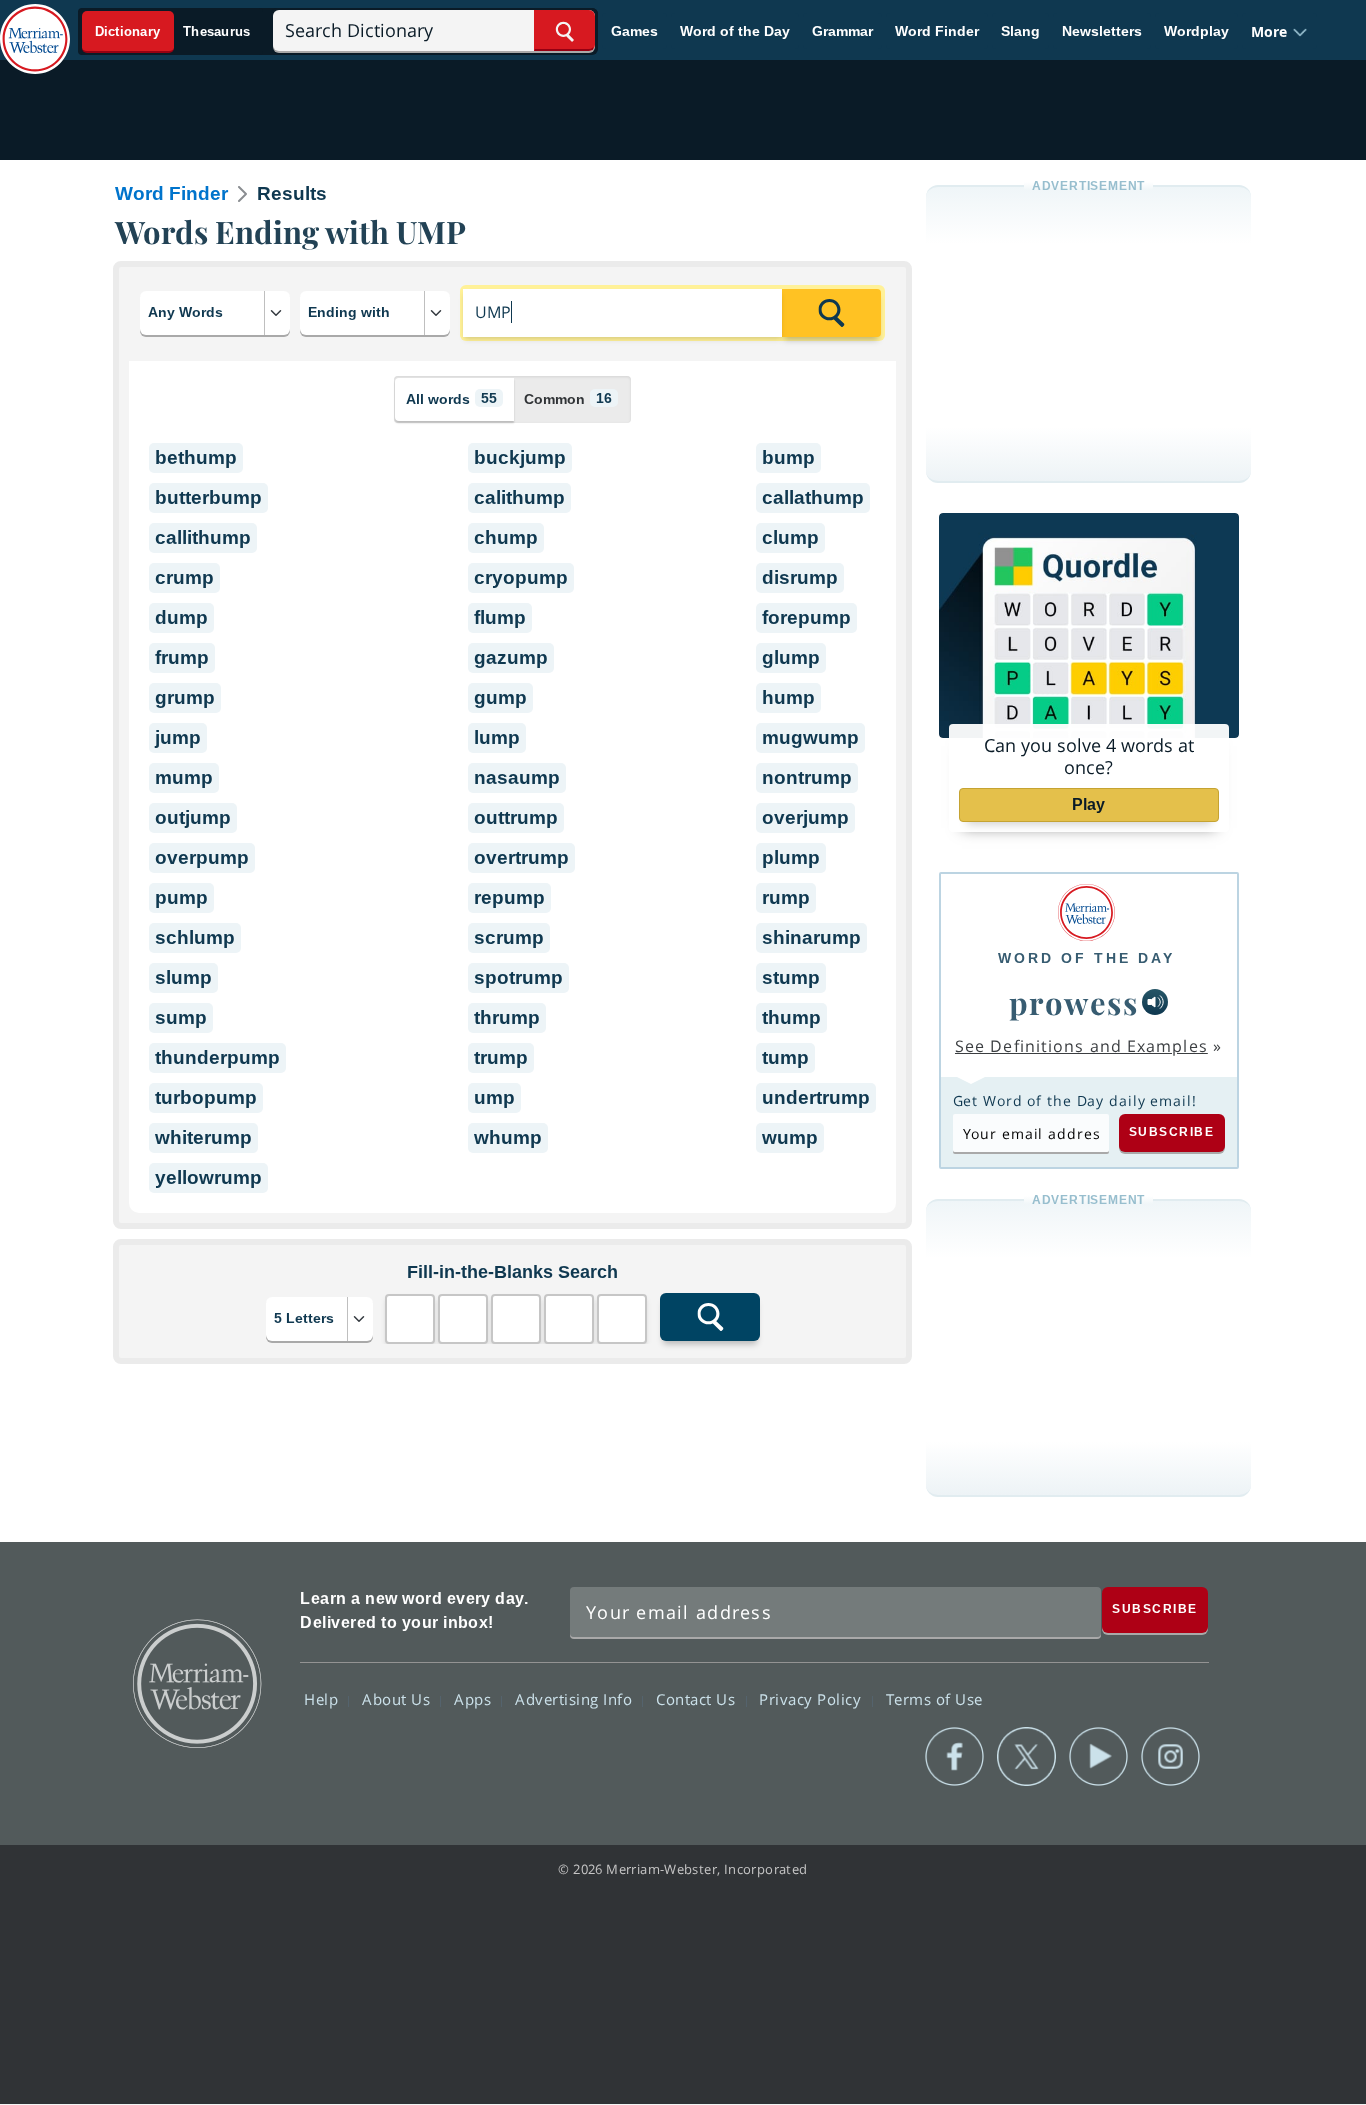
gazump (511, 657)
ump (494, 1097)
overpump (202, 857)
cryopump (521, 577)
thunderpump (217, 1057)
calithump (519, 497)
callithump (203, 537)
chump (506, 537)
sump (181, 1017)
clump (790, 537)
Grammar (842, 31)
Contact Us (698, 1699)
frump (182, 657)
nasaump (517, 777)
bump (788, 457)
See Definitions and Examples (1081, 1046)
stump (791, 977)
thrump (507, 1017)
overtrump (521, 857)
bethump (196, 457)
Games (634, 31)
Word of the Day (735, 31)
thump (791, 1017)
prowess (1074, 1002)
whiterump (203, 1137)
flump (500, 617)
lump (497, 737)
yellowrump (208, 1177)
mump (184, 777)
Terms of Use (934, 1699)
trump (501, 1057)
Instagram (1170, 1757)
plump (791, 857)
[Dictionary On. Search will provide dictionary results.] (173, 31)
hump (788, 697)
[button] (1279, 31)
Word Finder (937, 31)
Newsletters (1102, 31)
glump (791, 657)
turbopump (206, 1097)
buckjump (520, 457)
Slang (1020, 31)
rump (786, 897)
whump (508, 1137)
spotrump (518, 977)
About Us (398, 1699)
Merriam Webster (196, 1682)
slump (183, 977)
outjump (193, 817)
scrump (509, 937)
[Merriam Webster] (1086, 912)
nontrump (807, 777)
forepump (806, 617)
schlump (195, 937)
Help (323, 1699)
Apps (475, 1699)
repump (509, 897)
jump (178, 737)
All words (451, 398)
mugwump (810, 737)
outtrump (516, 817)
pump (181, 897)
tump (785, 1057)
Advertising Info (576, 1699)
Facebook (954, 1757)
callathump (813, 497)
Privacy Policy (812, 1699)
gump (500, 697)
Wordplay (1196, 31)
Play (1088, 804)
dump (181, 617)
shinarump (811, 937)
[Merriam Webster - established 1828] (35, 24)
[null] (1155, 1002)
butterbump (208, 497)
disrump (800, 577)
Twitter (1026, 1757)
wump (790, 1137)
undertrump (816, 1097)
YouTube (1098, 1757)
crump (184, 577)
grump (185, 697)
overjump (805, 817)
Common (568, 398)
